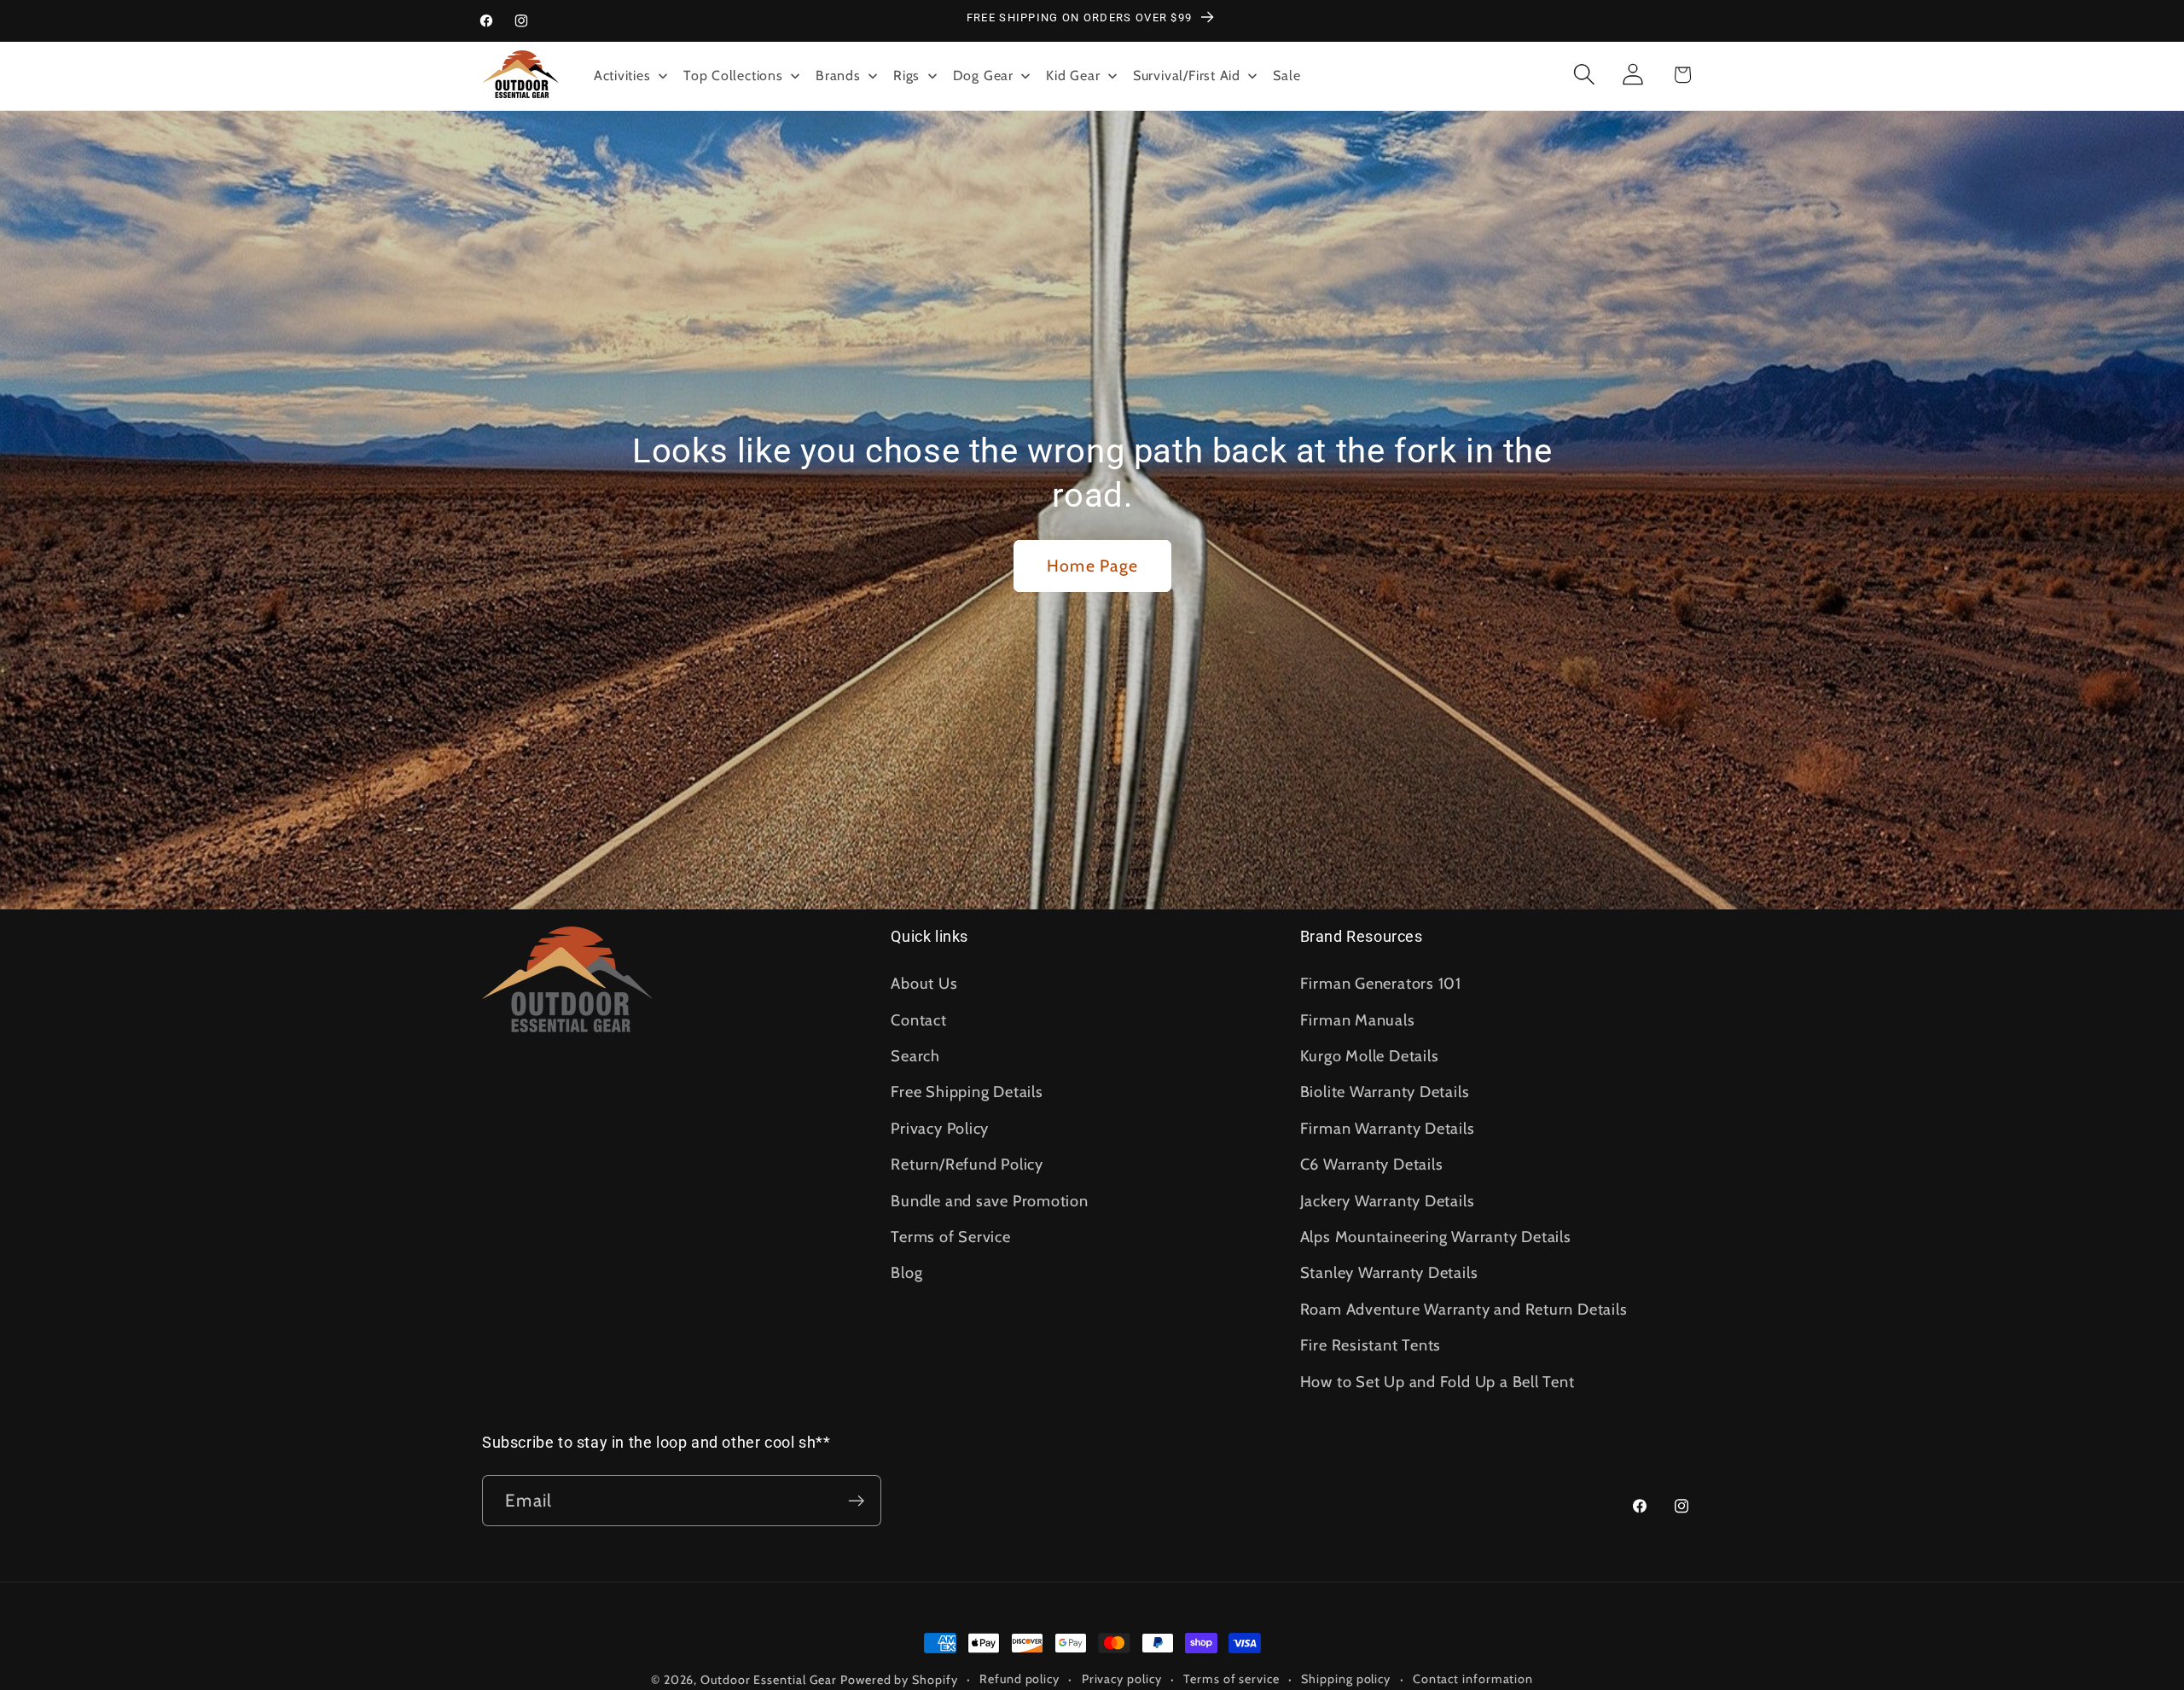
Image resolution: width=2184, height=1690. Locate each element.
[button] (1585, 75)
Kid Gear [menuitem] (1073, 75)
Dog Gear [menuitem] (983, 75)
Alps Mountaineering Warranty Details (1436, 1237)
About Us (924, 983)
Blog (906, 1272)
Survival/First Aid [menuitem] (1187, 75)
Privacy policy (1122, 1679)
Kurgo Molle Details (1370, 1056)
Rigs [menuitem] (906, 75)
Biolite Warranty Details (1385, 1092)
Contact (918, 1020)
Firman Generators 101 (1381, 983)
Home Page (1092, 566)
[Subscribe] (856, 1501)
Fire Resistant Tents (1371, 1345)
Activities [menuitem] (622, 75)
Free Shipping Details (967, 1092)
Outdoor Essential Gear (770, 1680)
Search (915, 1056)
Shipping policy (1346, 1679)
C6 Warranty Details (1372, 1164)
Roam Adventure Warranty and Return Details (1464, 1309)
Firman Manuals (1358, 1020)
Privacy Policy (940, 1128)
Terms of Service (950, 1237)
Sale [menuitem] (1287, 75)
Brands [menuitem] (838, 75)
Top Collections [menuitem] (733, 75)
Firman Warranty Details (1388, 1128)
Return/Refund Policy (967, 1164)
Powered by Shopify (899, 1680)
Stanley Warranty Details (1389, 1272)
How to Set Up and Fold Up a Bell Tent (1438, 1382)
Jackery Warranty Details (1388, 1201)
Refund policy (1019, 1679)
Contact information (1473, 1679)
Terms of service (1231, 1679)
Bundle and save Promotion (990, 1201)
